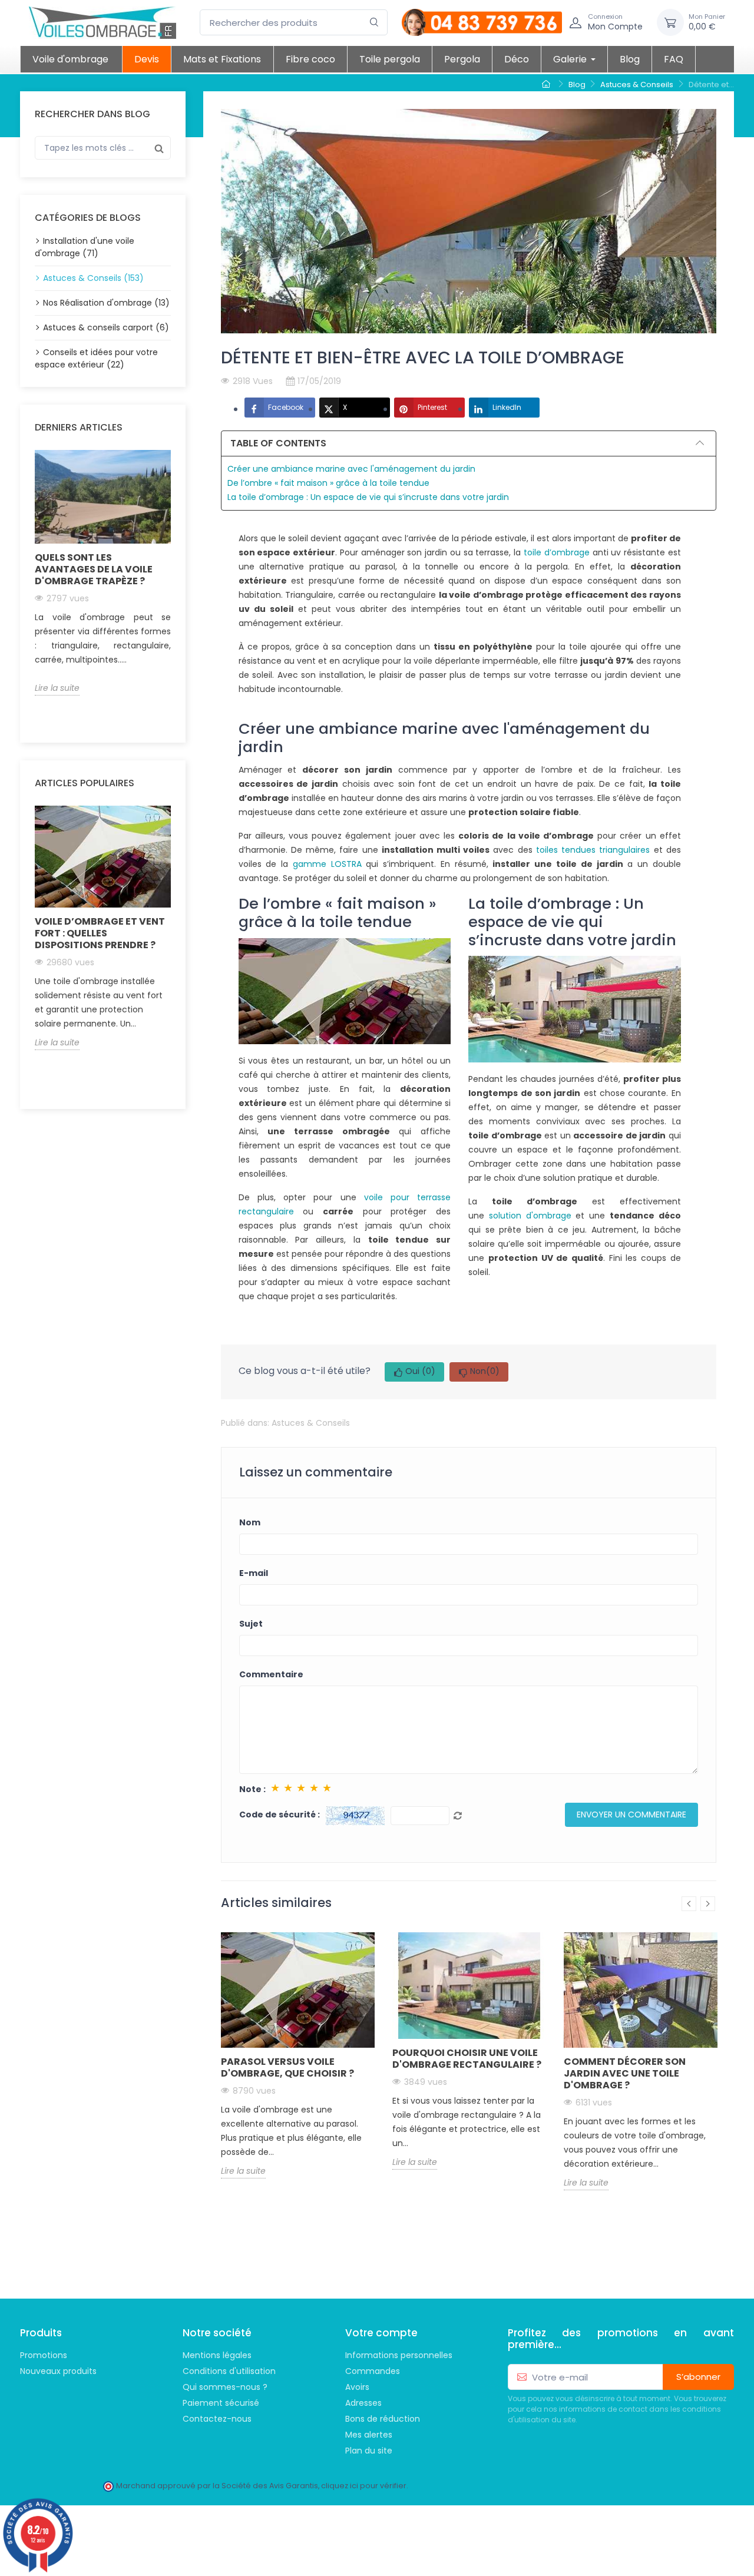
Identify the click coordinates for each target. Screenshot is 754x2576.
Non (485, 1371)
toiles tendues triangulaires (593, 850)
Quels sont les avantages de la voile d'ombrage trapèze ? (94, 569)
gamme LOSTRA (327, 864)
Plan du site (369, 2451)
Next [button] (178, 588)
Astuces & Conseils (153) (93, 278)
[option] (103, 573)
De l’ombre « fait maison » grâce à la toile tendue (328, 483)
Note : (252, 1789)
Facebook (286, 407)
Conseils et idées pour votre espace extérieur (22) (96, 358)
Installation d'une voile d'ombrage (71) (85, 247)
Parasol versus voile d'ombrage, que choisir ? (287, 2067)
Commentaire (271, 1674)
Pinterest (432, 407)
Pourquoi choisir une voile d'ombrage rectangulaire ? (467, 2059)
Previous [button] (28, 588)
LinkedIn (507, 407)
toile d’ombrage (557, 552)
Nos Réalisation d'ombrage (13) (106, 303)
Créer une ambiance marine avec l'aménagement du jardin (351, 469)
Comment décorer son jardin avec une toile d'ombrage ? (625, 2073)
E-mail (254, 1573)
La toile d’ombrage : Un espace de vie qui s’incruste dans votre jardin (368, 497)
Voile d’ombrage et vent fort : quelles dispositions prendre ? (100, 933)
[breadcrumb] (548, 85)
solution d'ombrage (530, 1216)
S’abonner (698, 2377)
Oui (420, 1371)
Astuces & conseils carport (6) (106, 327)
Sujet (251, 1624)
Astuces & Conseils (311, 1423)
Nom (250, 1522)
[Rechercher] (374, 23)
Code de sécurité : (280, 1815)
